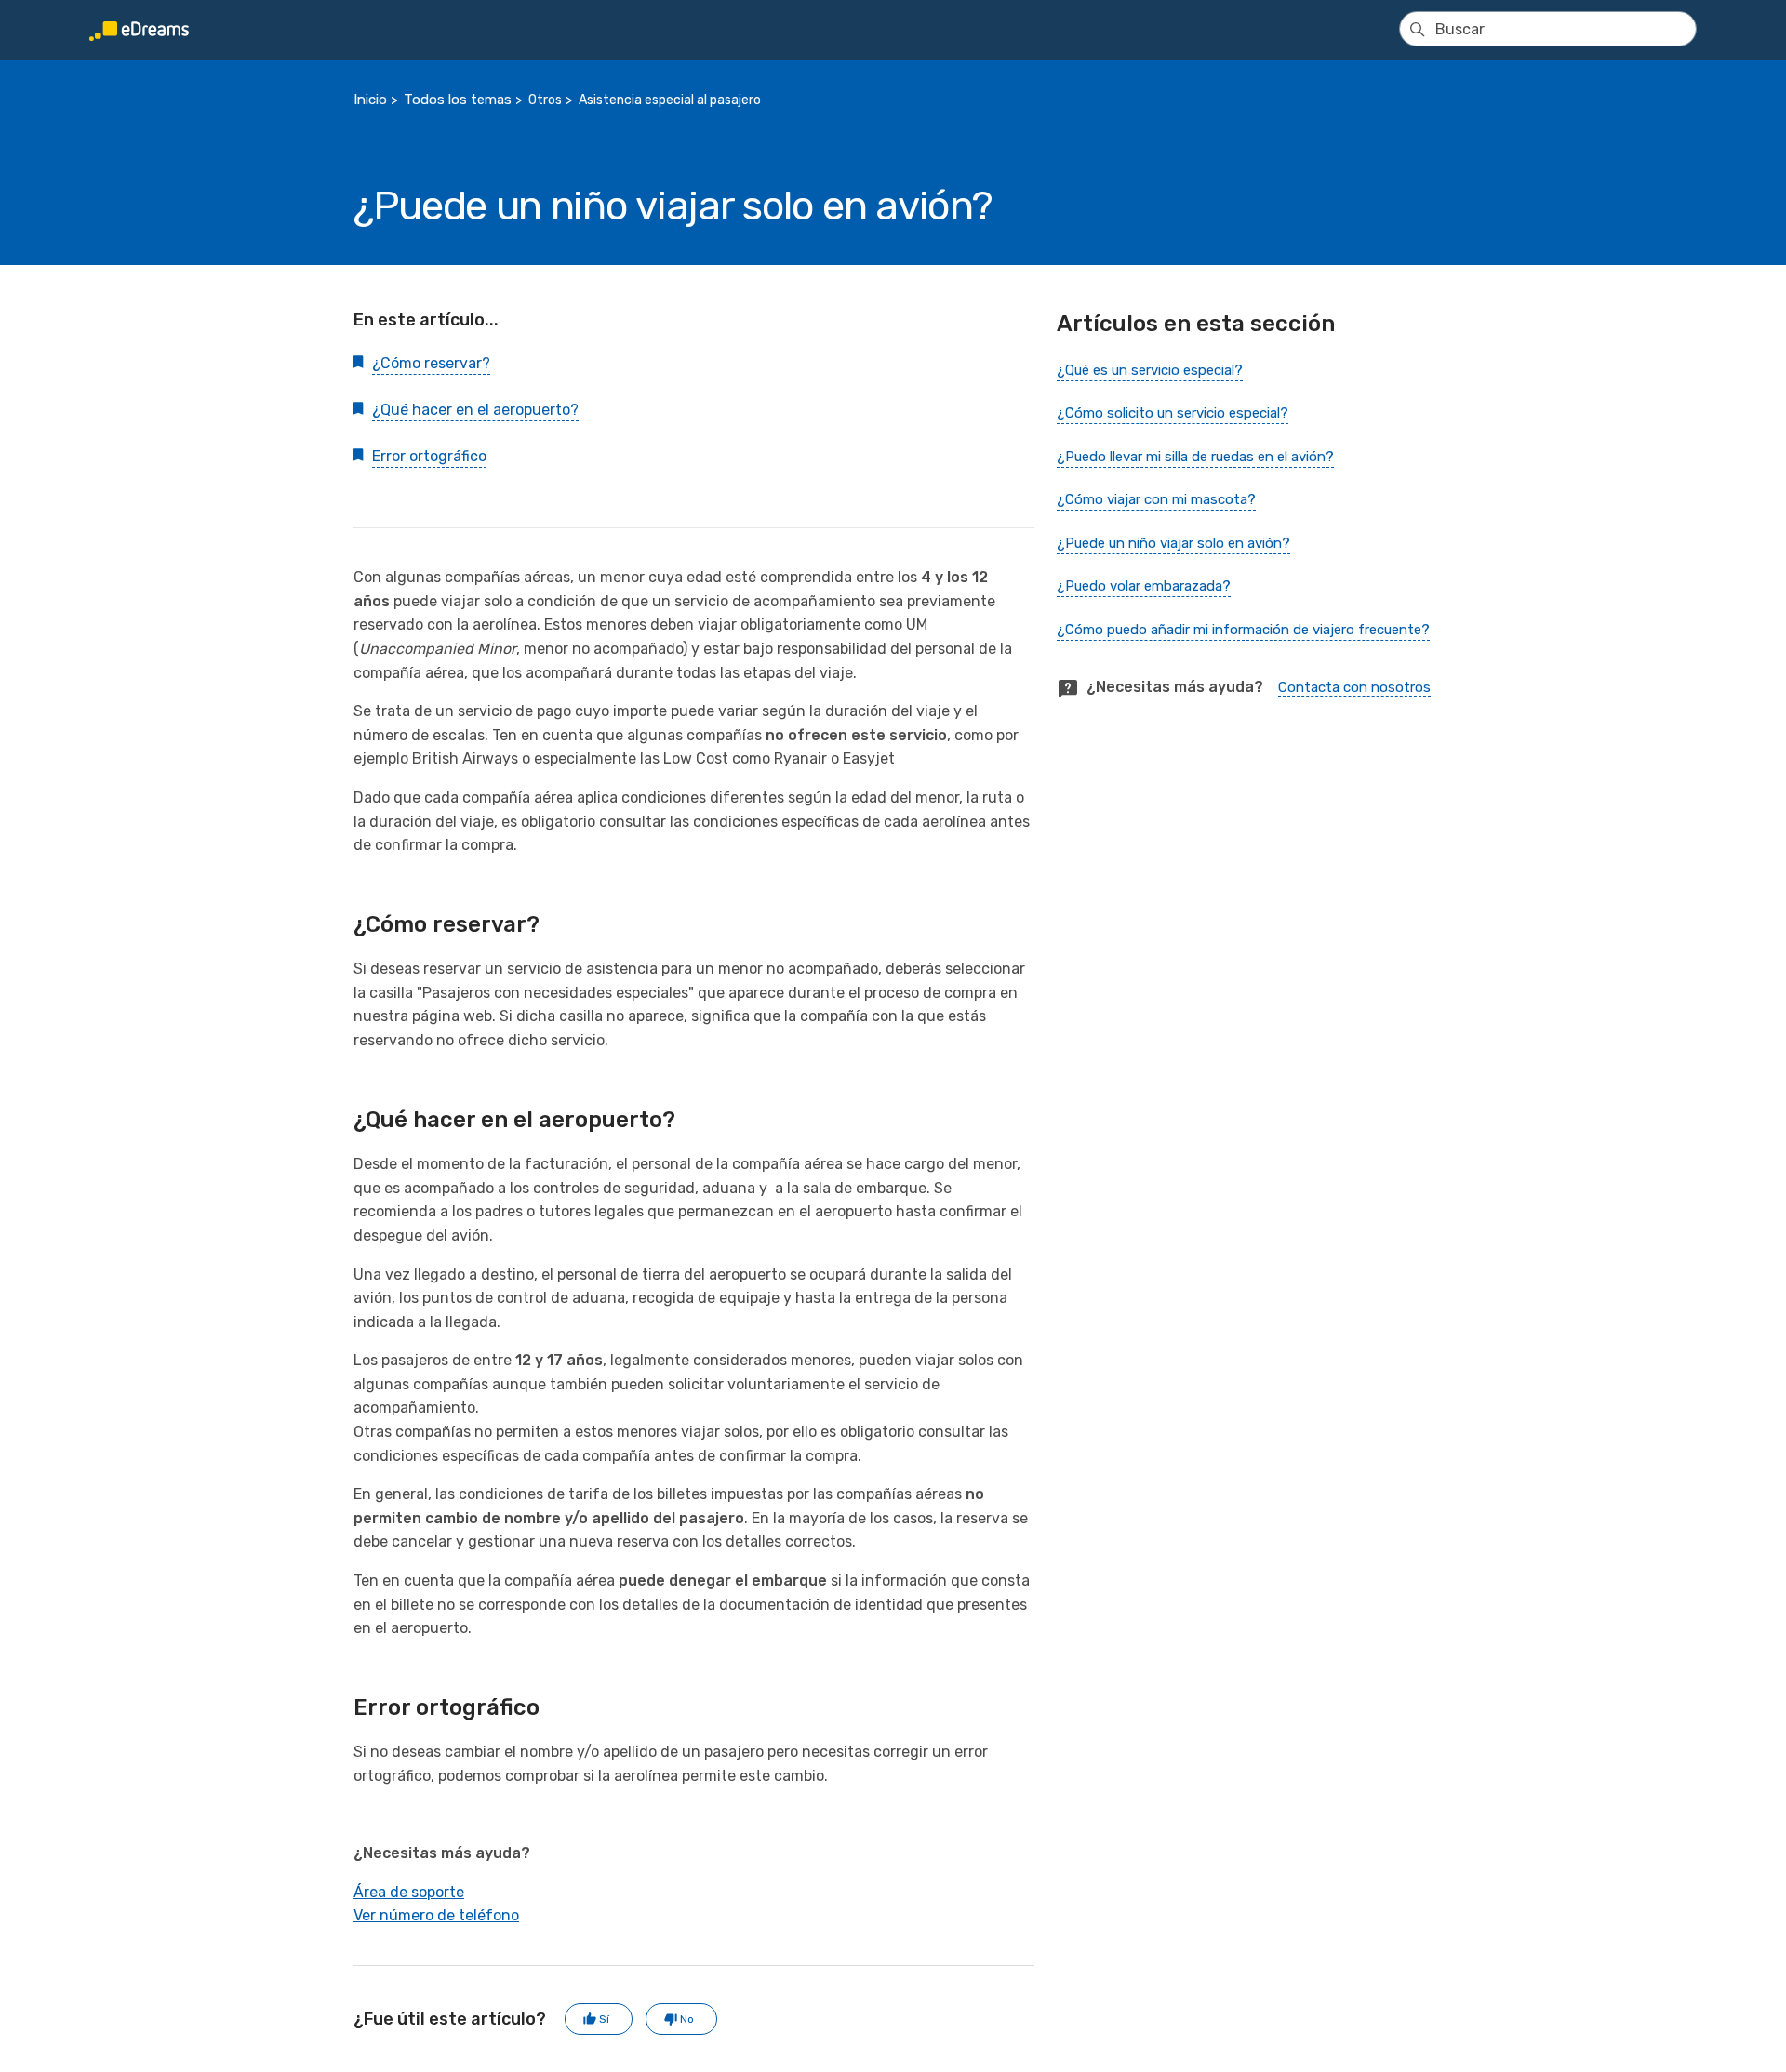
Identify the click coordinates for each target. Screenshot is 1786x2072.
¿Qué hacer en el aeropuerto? (475, 410)
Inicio (370, 100)
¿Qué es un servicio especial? (1150, 370)
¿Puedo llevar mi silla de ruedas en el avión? (1195, 457)
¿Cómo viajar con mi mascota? (1156, 499)
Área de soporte (409, 1892)
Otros (545, 100)
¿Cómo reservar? (431, 363)
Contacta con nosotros (1354, 687)
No (687, 2019)
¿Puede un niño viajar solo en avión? (1173, 543)
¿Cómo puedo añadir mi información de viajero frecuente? (1243, 630)
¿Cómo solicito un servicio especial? (1173, 413)
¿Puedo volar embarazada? (1144, 586)
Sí (604, 2019)
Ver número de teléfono (436, 1915)
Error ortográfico (429, 456)
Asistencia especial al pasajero (670, 100)
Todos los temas (458, 100)
